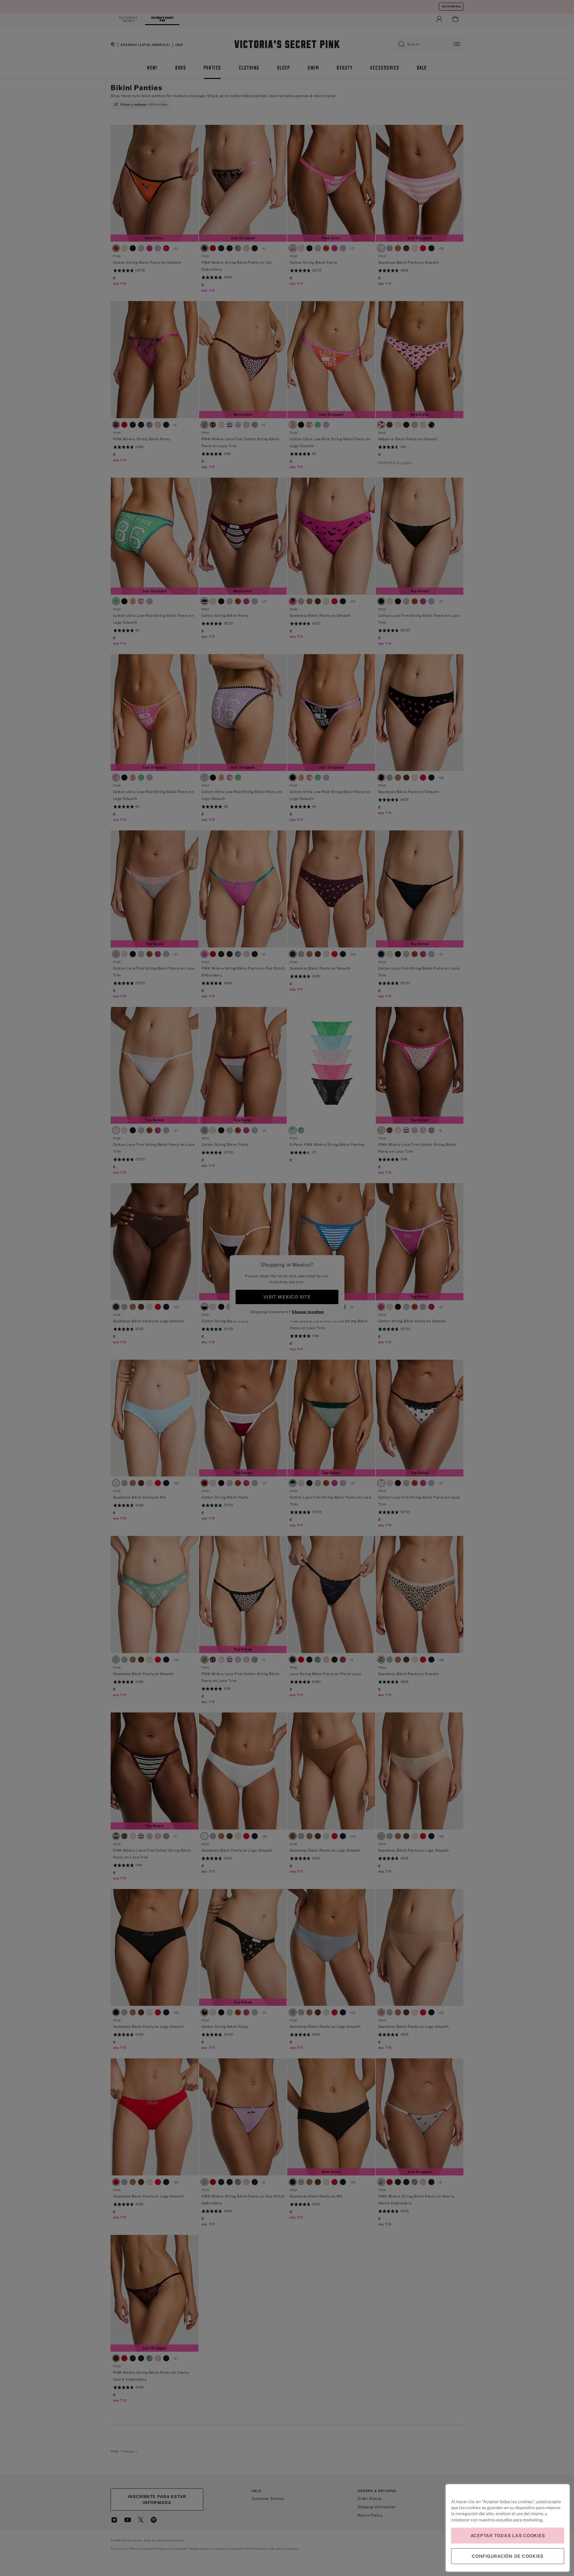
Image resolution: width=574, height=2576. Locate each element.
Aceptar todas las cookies (508, 2536)
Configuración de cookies (508, 2556)
